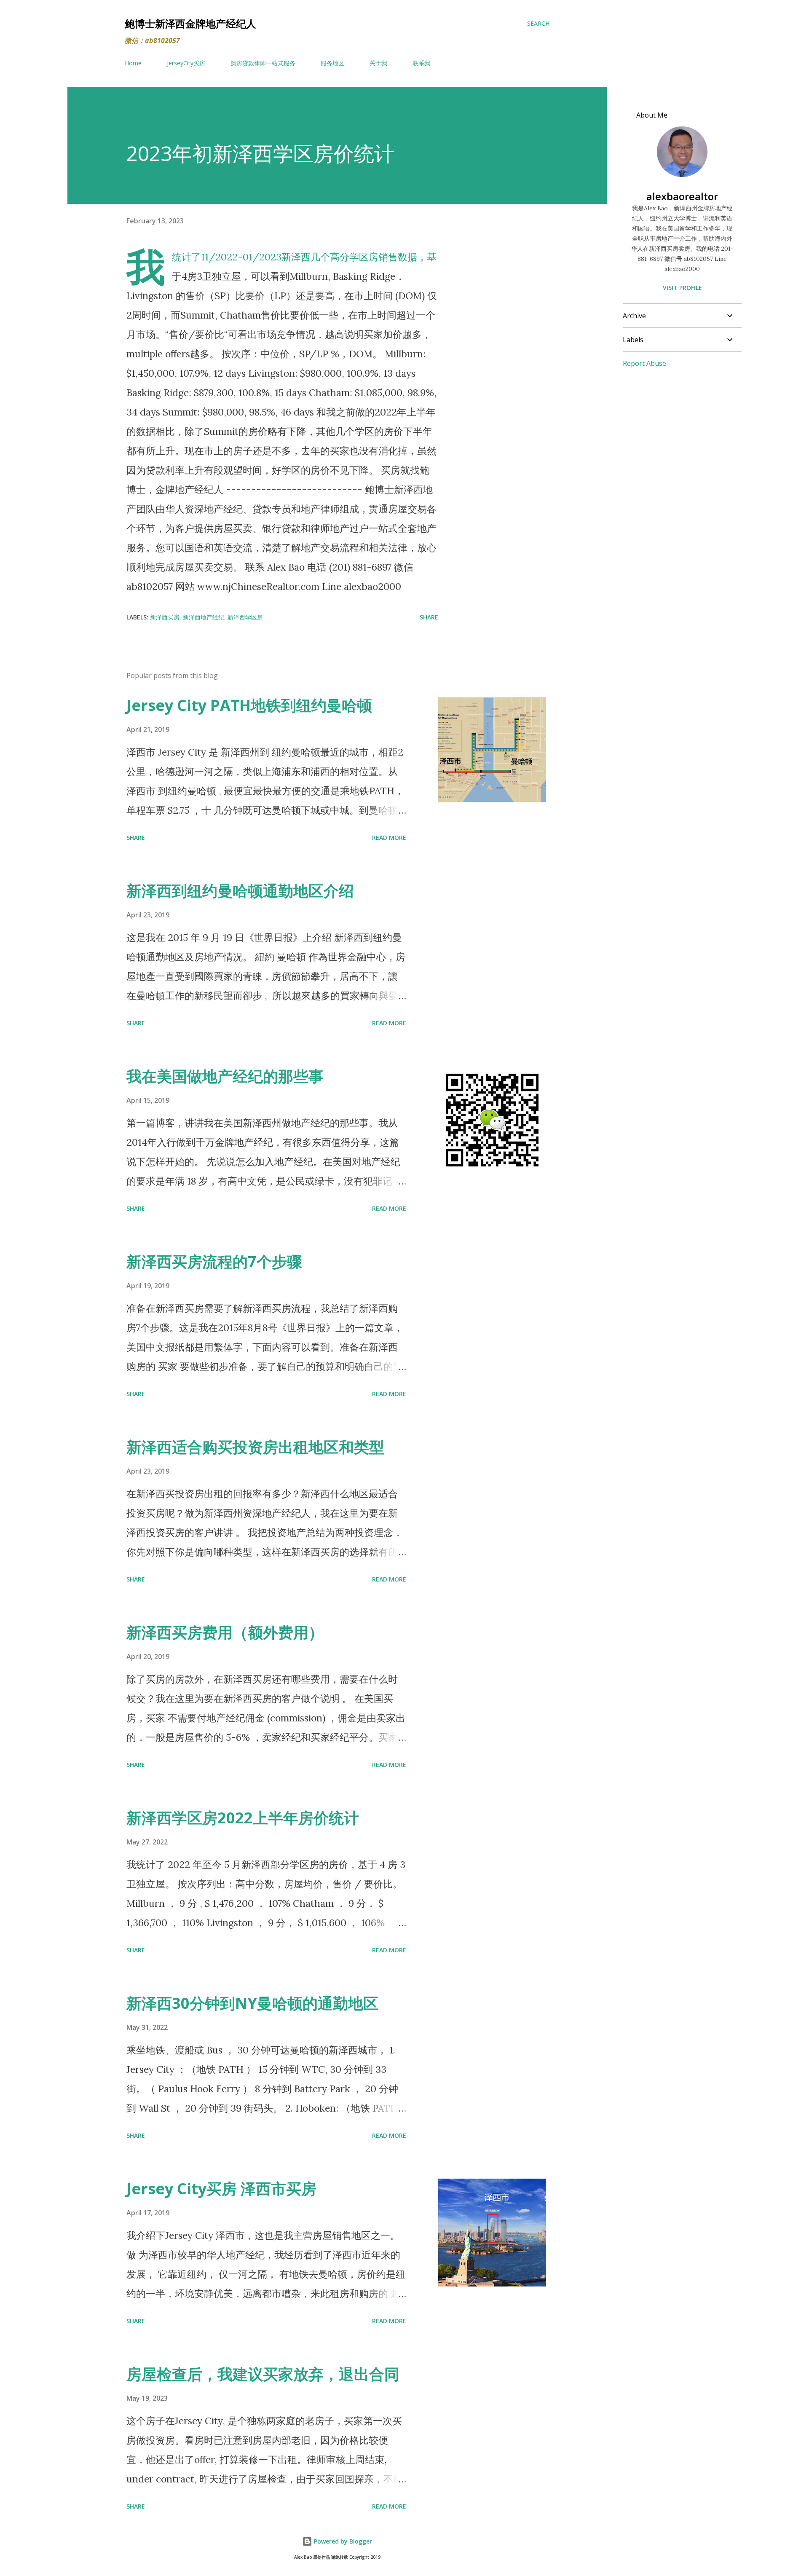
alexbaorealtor (682, 196)
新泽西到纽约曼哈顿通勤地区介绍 (240, 891)
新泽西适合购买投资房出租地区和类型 (255, 1447)
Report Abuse (644, 363)
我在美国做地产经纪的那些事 (225, 1076)
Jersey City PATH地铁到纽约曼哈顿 (249, 705)
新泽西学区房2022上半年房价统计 (243, 1818)
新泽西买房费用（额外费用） (225, 1632)
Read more (389, 838)
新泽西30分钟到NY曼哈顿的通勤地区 (252, 2003)
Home (133, 63)
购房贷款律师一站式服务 (263, 63)
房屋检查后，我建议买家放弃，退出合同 (263, 2374)
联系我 (421, 63)
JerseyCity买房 (186, 63)
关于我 (378, 63)
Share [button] (429, 617)
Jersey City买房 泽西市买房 (221, 2189)
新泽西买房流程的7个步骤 (214, 1261)
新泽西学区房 (245, 617)
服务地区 (332, 63)
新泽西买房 (165, 617)
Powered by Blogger (342, 2541)
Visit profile (682, 288)
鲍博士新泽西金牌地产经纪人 (190, 23)
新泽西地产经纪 (204, 617)
